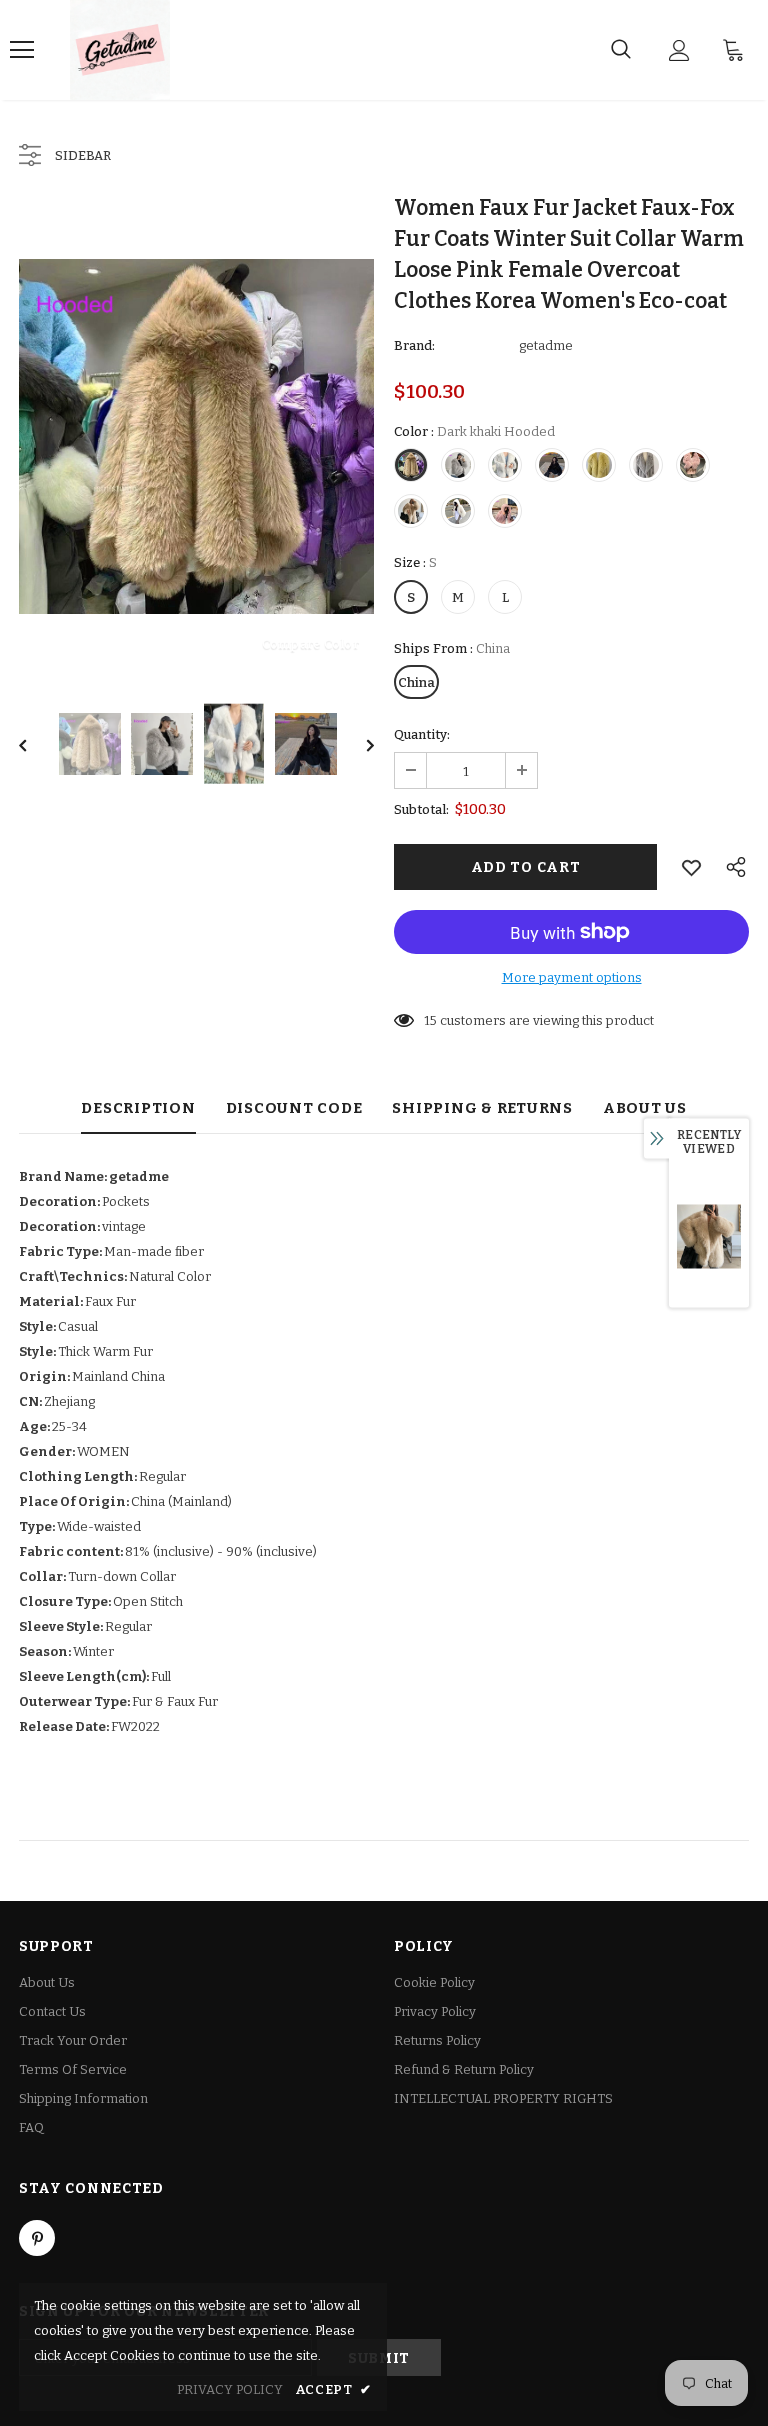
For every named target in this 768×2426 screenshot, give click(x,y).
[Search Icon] (621, 50)
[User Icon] (679, 50)
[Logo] (120, 50)
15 (430, 1020)
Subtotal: (421, 809)
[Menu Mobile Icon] (22, 50)
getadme (546, 345)
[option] (196, 436)
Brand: (414, 345)
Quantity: (422, 734)
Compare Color (310, 643)
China (416, 682)
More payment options (572, 977)
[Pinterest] (37, 2238)
